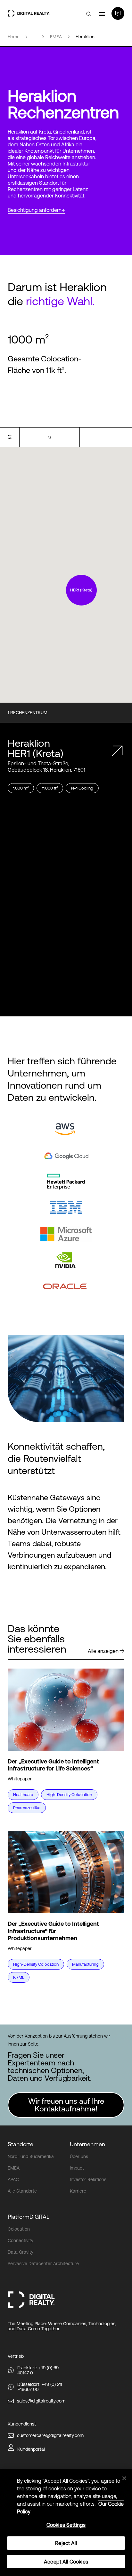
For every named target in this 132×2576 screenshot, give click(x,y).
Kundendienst (22, 2424)
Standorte (21, 2144)
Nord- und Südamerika (31, 2156)
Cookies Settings (66, 2525)
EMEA (14, 2168)
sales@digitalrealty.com (41, 2401)
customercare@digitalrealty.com (50, 2435)
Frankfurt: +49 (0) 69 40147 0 (38, 2370)
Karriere (78, 2191)
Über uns (79, 2156)
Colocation (19, 2229)
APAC (13, 2179)
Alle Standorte (22, 2191)
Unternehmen (87, 2144)
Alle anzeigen (103, 1651)
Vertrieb (16, 2356)
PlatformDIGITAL (29, 2217)
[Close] (124, 2478)
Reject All (66, 2543)
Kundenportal (31, 2449)
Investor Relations (88, 2179)
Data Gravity (21, 2252)
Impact (77, 2168)
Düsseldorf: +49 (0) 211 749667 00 (40, 2387)
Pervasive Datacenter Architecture (43, 2264)
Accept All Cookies (66, 2562)
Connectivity (21, 2241)
